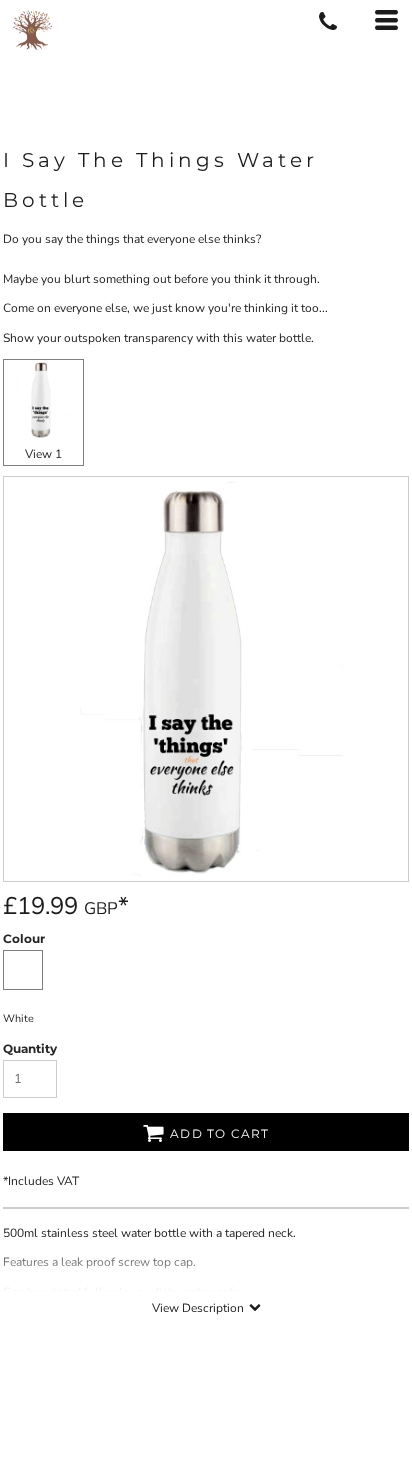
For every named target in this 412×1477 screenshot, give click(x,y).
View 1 (43, 454)
